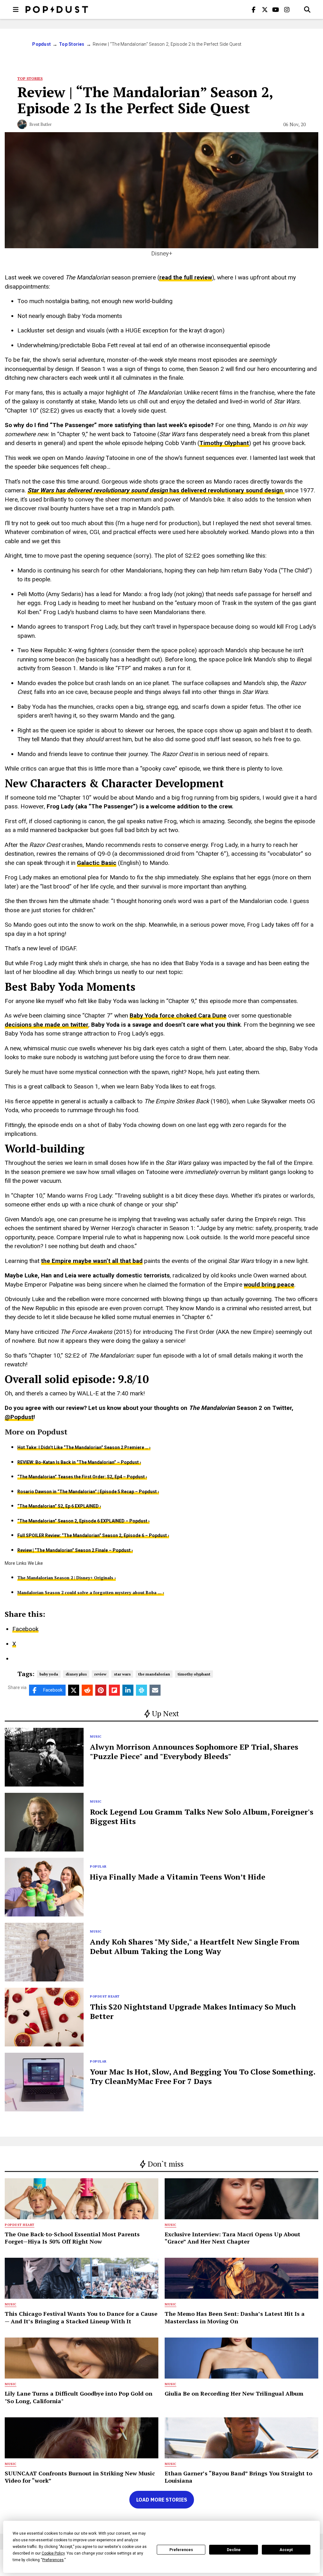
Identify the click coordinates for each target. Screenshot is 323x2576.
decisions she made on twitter (47, 1025)
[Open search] (307, 9)
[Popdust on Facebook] (254, 9)
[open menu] (16, 9)
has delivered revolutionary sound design (227, 490)
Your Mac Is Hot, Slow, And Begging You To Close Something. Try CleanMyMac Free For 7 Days (203, 2076)
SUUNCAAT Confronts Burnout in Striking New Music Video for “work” (80, 2477)
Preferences (181, 2550)
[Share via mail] (155, 1690)
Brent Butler (41, 124)
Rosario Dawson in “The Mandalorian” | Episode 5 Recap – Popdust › (88, 1492)
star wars (122, 1674)
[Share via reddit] (87, 1690)
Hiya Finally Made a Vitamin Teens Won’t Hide (178, 1877)
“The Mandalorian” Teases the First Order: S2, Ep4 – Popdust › (82, 1477)
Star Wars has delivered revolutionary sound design (98, 490)
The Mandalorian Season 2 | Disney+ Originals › (67, 1578)
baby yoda (49, 1674)
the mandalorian (154, 1674)
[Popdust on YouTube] (276, 9)
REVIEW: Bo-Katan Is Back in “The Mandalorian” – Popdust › (79, 1462)
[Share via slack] (141, 1690)
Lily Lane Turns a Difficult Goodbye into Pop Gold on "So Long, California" (79, 2397)
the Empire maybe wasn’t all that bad (92, 1261)
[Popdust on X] (265, 9)
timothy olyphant (194, 1674)
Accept (286, 2550)
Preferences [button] (53, 2560)
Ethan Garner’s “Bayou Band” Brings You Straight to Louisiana (238, 2477)
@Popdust (19, 1417)
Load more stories (162, 2500)
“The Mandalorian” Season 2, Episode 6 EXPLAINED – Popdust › (83, 1521)
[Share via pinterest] (101, 1690)
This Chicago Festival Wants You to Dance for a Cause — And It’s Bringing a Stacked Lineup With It (81, 2317)
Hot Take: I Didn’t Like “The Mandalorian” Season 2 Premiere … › (84, 1447)
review (100, 1674)
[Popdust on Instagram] (287, 9)
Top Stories (72, 44)
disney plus (76, 1674)
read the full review (186, 277)
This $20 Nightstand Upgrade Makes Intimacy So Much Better (193, 2011)
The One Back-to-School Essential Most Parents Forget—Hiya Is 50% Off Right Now (72, 2238)
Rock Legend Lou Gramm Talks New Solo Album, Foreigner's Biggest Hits (202, 1816)
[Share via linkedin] (128, 1690)
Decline (234, 2550)
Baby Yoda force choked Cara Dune (178, 1015)
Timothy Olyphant (224, 443)
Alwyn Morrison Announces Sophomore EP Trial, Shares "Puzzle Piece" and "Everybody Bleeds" (194, 1752)
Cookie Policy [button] (53, 2553)
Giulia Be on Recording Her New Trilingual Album (234, 2393)
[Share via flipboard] (114, 1690)
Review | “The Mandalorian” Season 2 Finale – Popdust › (75, 1550)
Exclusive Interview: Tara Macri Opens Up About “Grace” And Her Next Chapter (232, 2238)
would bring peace (269, 1285)
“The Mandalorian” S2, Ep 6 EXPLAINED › (59, 1506)
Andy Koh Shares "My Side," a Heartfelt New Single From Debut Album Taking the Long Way (195, 1946)
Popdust (41, 44)
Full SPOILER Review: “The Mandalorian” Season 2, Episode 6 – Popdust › (93, 1535)
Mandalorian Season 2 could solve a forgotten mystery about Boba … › (91, 1593)
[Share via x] (74, 1690)
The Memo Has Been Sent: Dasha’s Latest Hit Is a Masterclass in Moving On (235, 2317)
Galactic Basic (97, 863)
